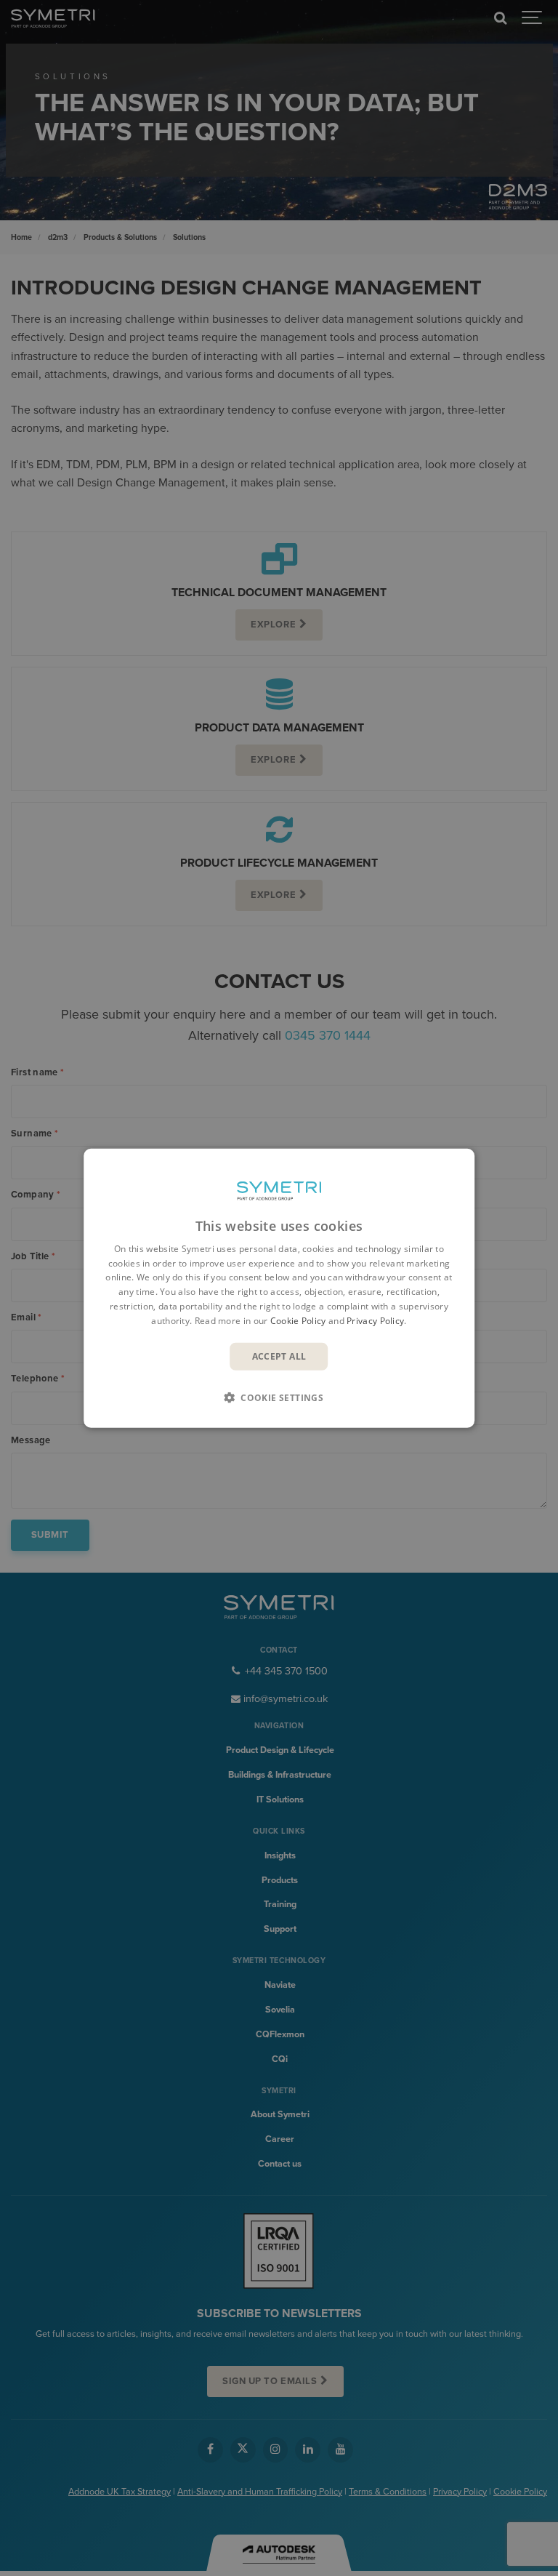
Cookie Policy (298, 1321)
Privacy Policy (375, 1321)
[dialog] (279, 1288)
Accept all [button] (279, 1356)
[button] (279, 1397)
